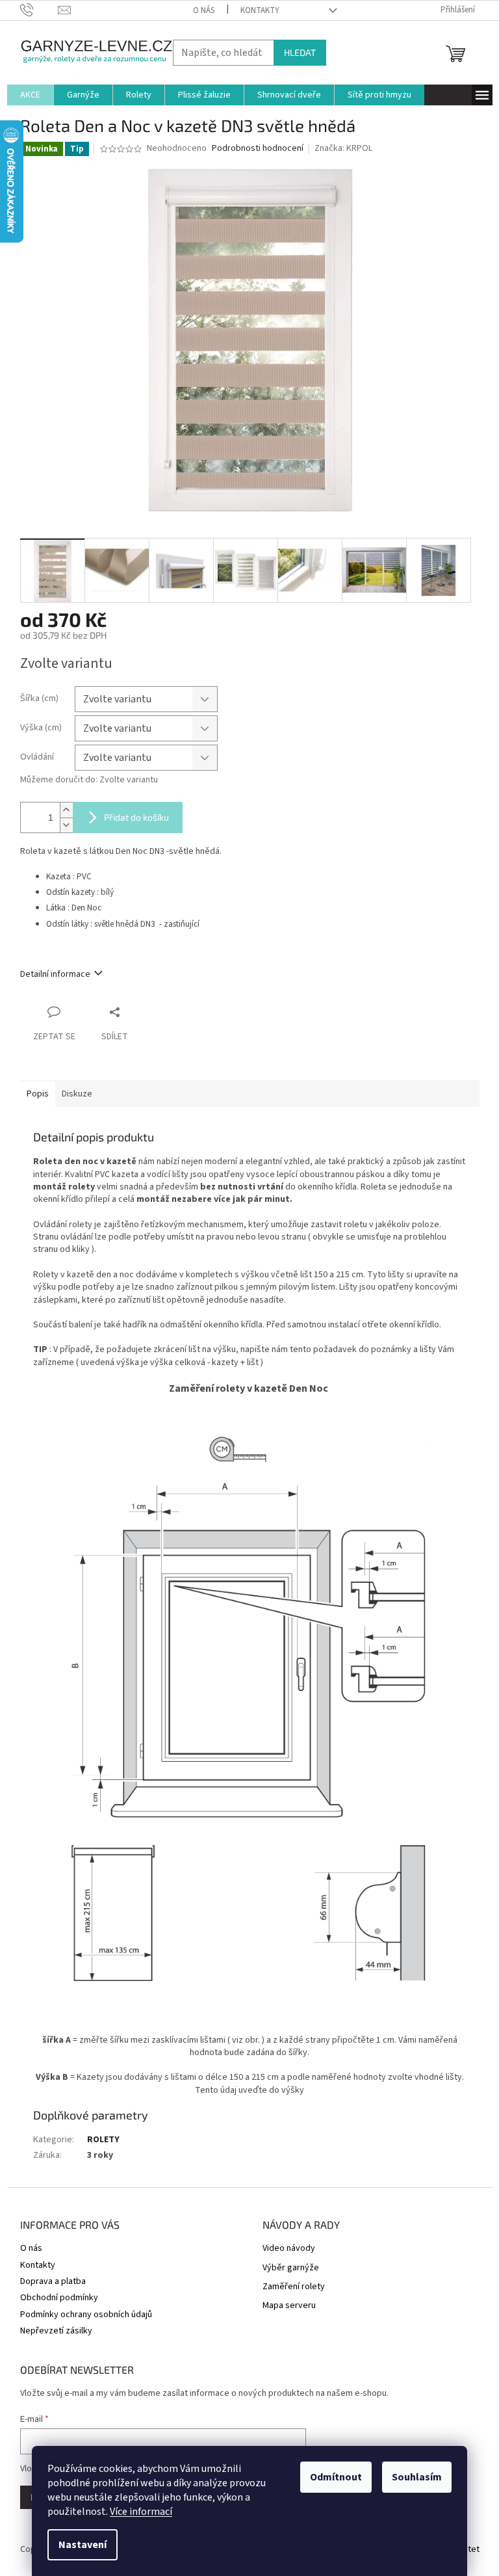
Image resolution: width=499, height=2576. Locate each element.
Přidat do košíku (136, 817)
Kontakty (260, 10)
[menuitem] (30, 95)
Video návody (289, 2249)
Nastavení (83, 2545)
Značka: (343, 148)
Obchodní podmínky (59, 2298)
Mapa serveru (289, 2306)
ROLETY (103, 2140)
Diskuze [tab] (77, 1094)
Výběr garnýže (291, 2268)
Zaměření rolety (294, 2287)
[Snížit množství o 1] (66, 825)
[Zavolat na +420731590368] (39, 10)
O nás (204, 10)
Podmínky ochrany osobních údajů (86, 2315)
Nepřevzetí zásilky (56, 2331)
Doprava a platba (53, 2281)
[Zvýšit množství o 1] (66, 810)
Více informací (141, 2512)
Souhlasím (417, 2477)
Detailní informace (55, 974)
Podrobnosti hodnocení (258, 149)
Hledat (300, 52)
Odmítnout (336, 2477)
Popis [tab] (38, 1094)
